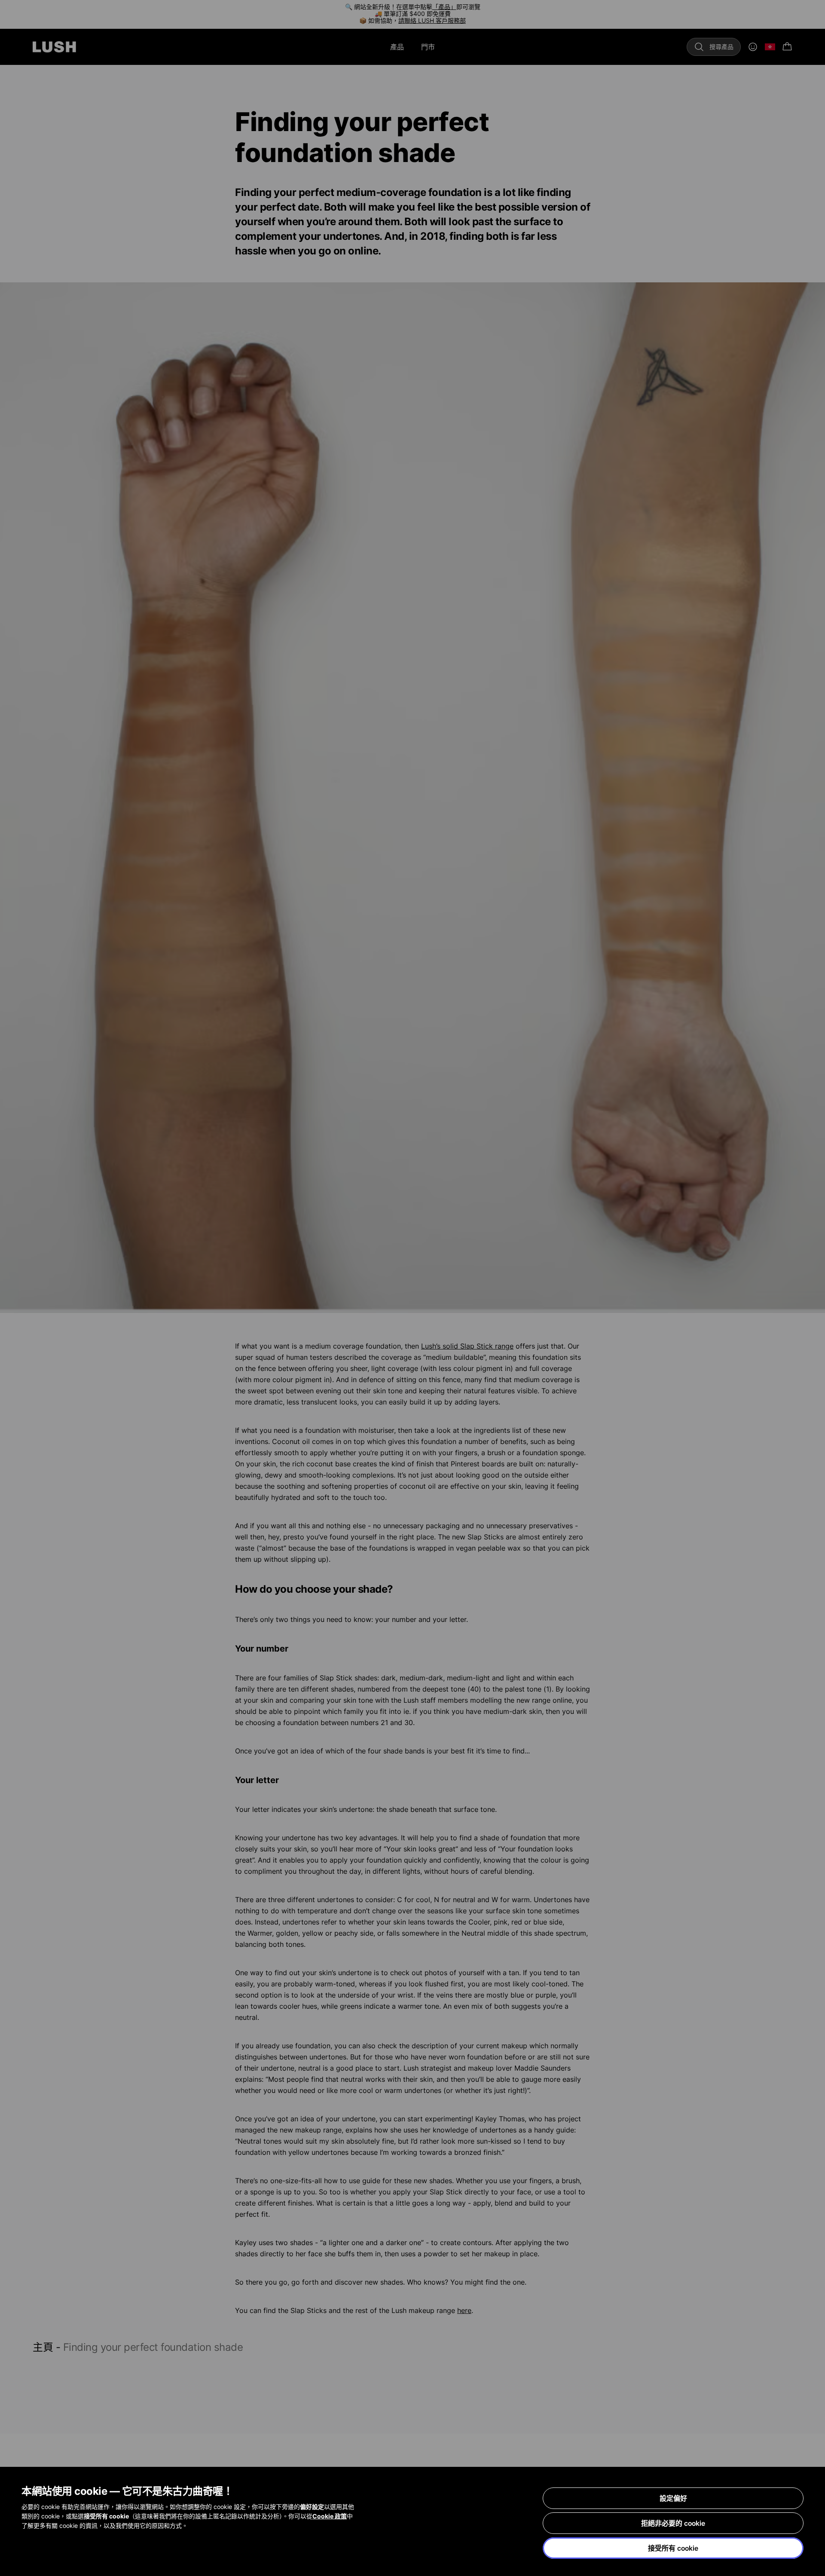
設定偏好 (673, 2498)
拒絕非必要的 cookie (673, 2523)
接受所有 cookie (673, 2548)
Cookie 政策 (330, 2516)
